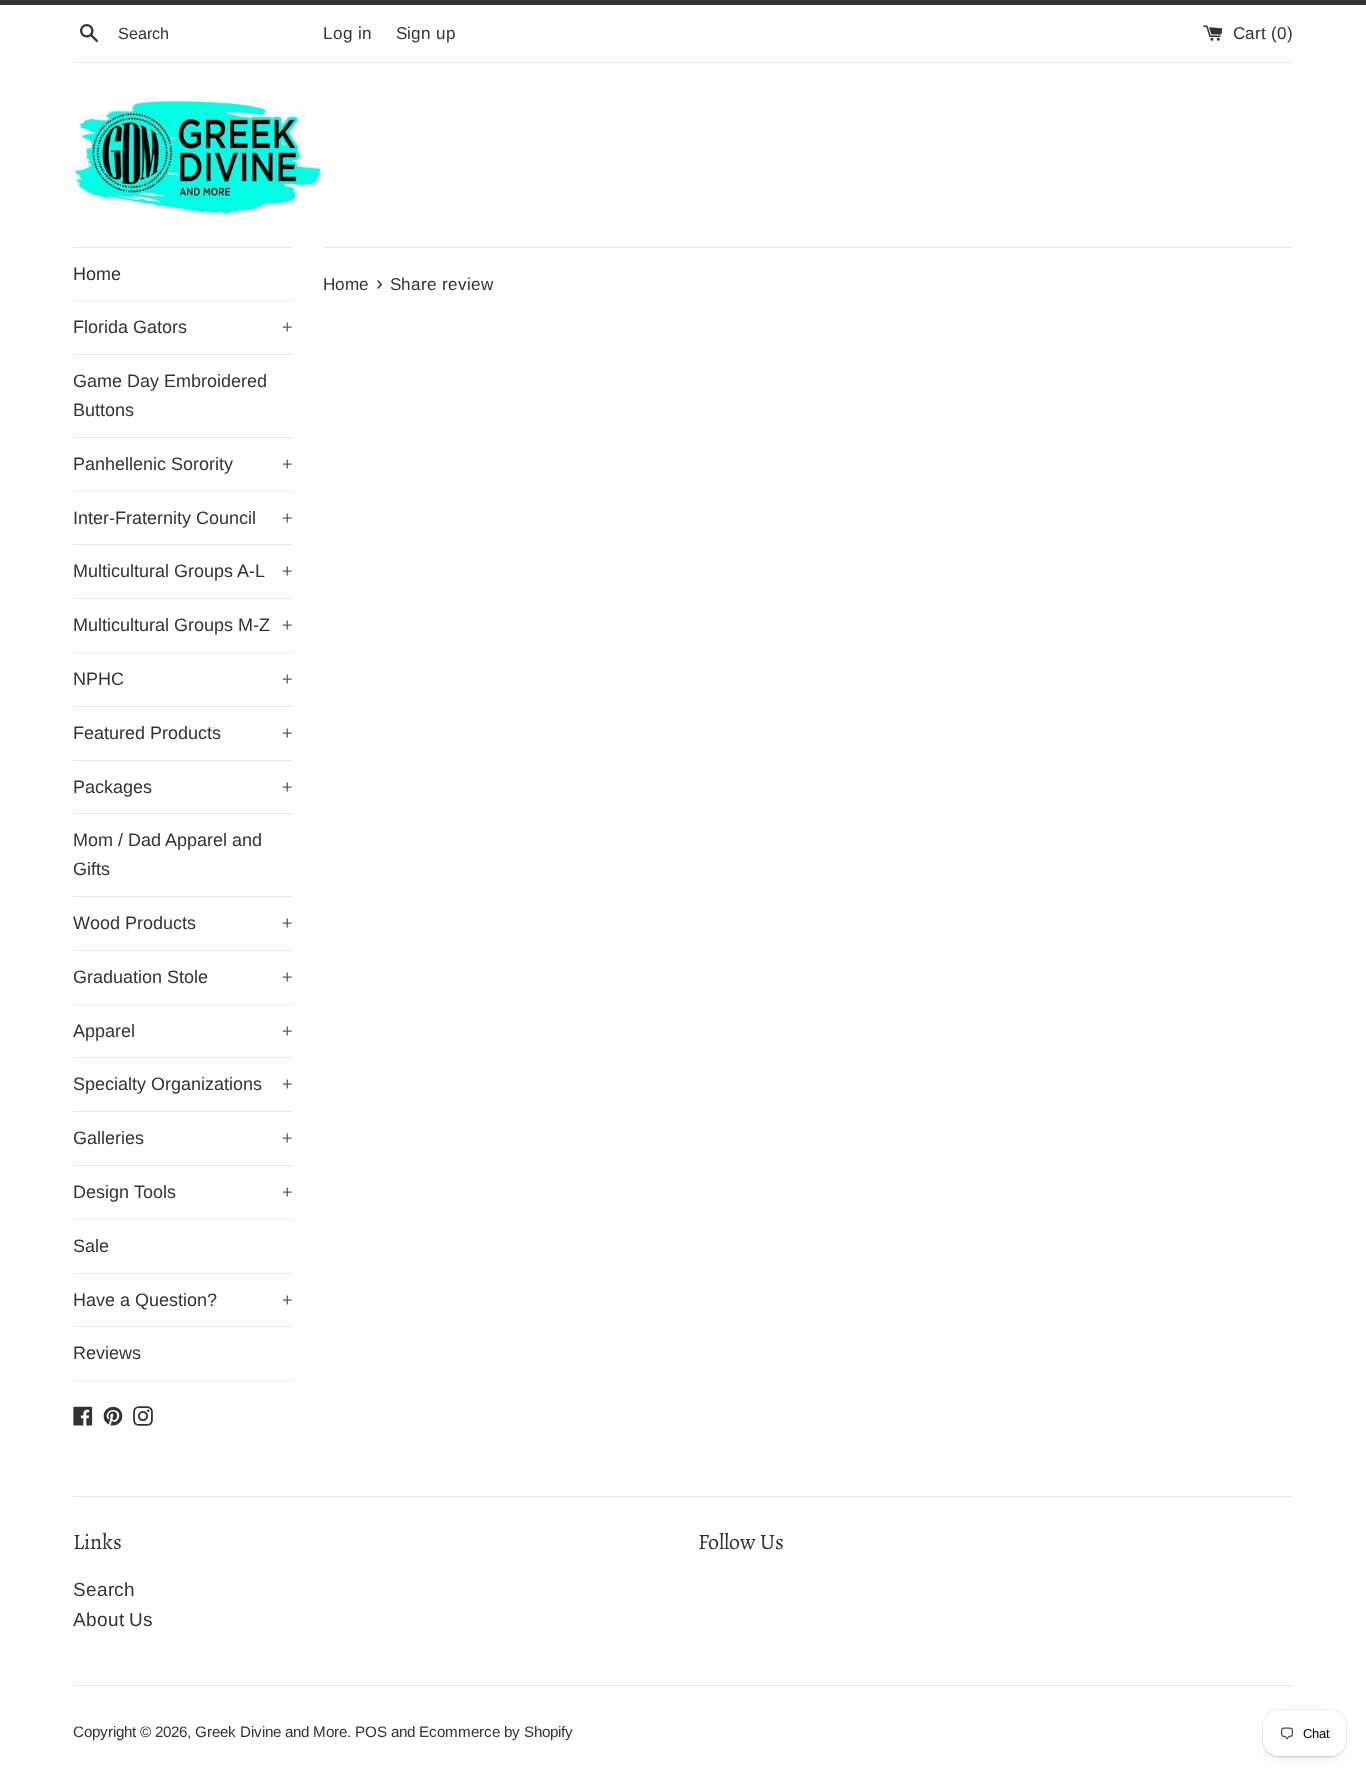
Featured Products (183, 733)
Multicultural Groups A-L (183, 571)
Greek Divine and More (271, 1731)
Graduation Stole (183, 977)
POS (371, 1731)
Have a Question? (183, 1300)
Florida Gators (183, 327)
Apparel (183, 1031)
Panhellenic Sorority (183, 464)
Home (97, 274)
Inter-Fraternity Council (183, 518)
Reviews (107, 1353)
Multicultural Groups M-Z (183, 625)
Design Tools (183, 1192)
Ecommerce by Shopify (496, 1731)
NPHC (183, 679)
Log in (347, 33)
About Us (113, 1619)
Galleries (183, 1138)
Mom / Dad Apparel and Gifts (167, 854)
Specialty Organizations (183, 1084)
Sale (91, 1246)
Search (104, 1589)
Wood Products (183, 923)
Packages (183, 787)
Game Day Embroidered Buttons (170, 395)
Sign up (426, 33)
